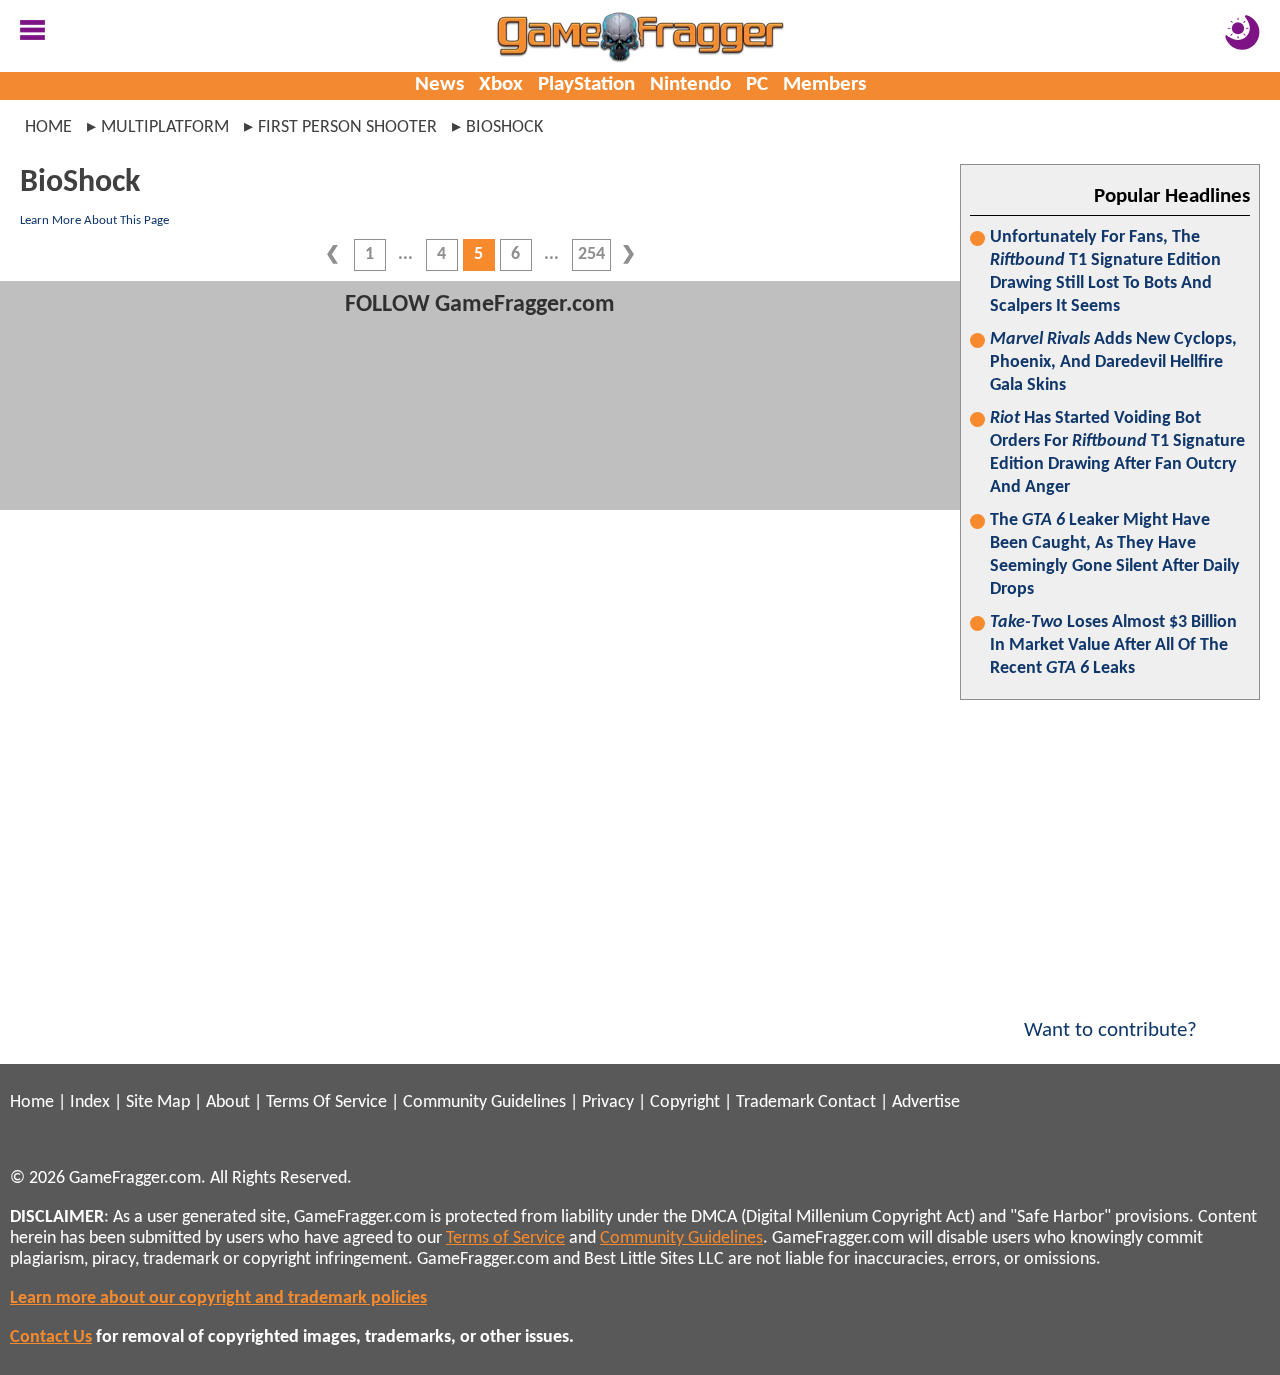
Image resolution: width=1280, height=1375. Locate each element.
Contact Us (51, 1337)
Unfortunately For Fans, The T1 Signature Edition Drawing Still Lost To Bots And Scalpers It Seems (1105, 272)
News (439, 84)
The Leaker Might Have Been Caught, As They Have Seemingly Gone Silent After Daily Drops (1115, 555)
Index (90, 1102)
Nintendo (690, 84)
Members (824, 84)
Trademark (775, 1102)
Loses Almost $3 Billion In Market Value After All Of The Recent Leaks (1113, 645)
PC (757, 84)
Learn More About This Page (94, 220)
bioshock (504, 127)
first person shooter (347, 127)
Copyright (685, 1102)
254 (591, 254)
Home (48, 127)
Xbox (501, 84)
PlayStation (586, 84)
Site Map (158, 1102)
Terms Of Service (326, 1102)
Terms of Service (505, 1238)
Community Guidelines (484, 1102)
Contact (847, 1102)
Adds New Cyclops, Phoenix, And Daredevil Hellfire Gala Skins (1113, 362)
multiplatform (165, 127)
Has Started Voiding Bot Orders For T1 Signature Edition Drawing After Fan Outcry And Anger (1117, 453)
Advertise (926, 1102)
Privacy (608, 1102)
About (228, 1102)
